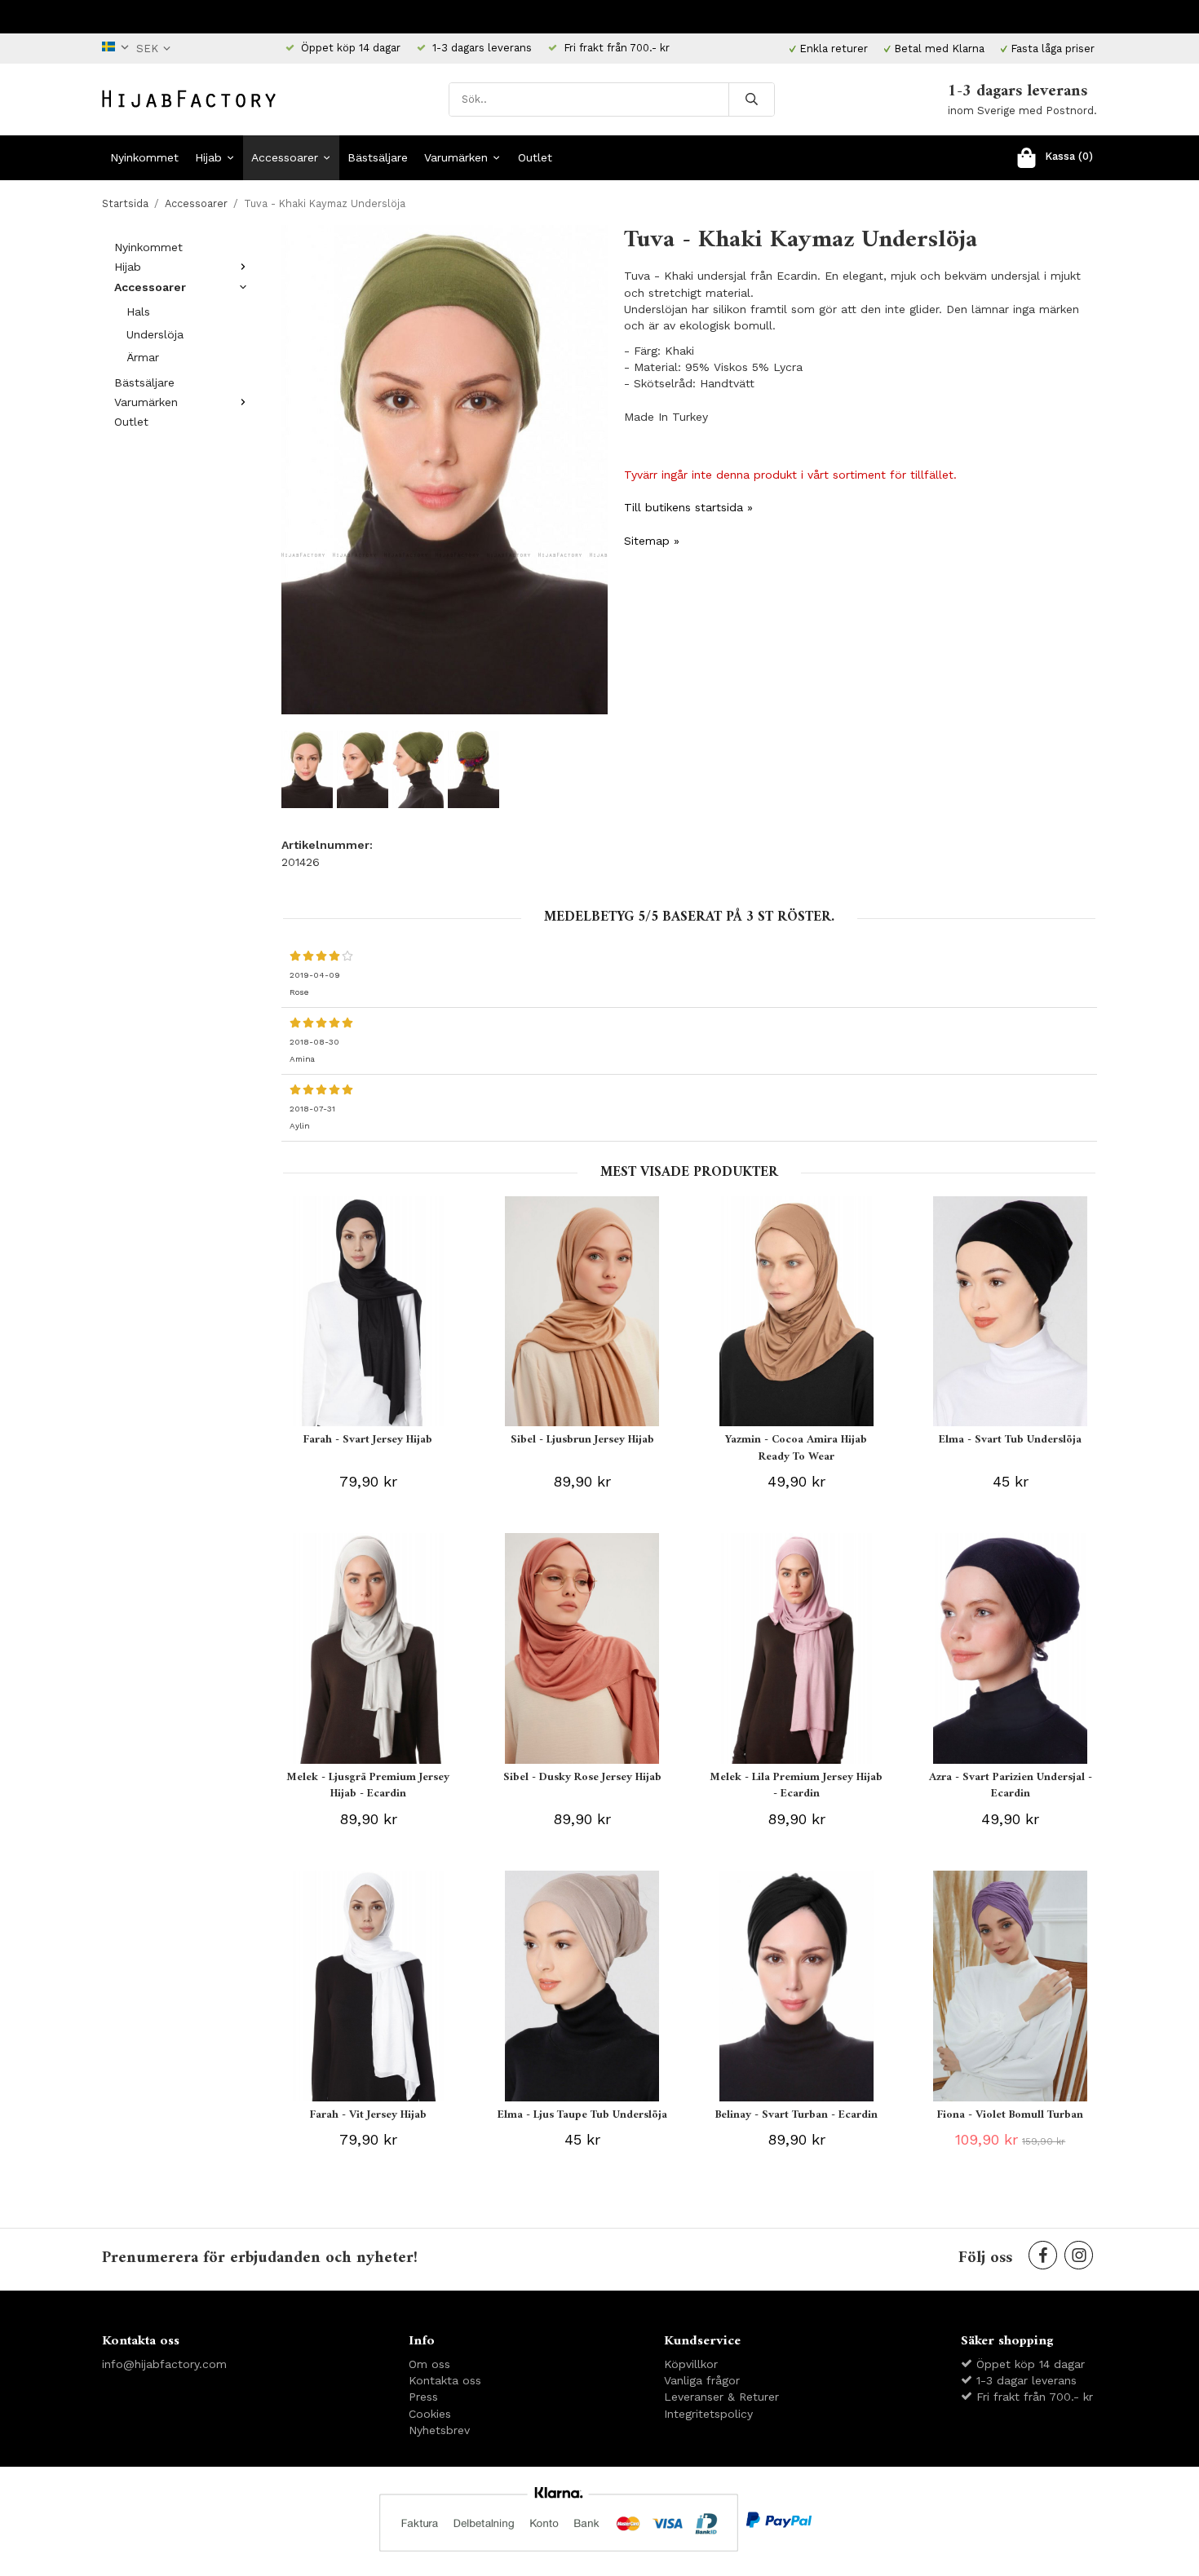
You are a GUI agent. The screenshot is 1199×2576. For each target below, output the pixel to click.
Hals (138, 312)
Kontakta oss (445, 2380)
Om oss (429, 2364)
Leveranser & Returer (721, 2397)
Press (423, 2397)
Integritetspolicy (708, 2414)
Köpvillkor (691, 2364)
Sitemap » (652, 541)
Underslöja (155, 334)
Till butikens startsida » (688, 507)
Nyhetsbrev (439, 2430)
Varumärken (456, 157)
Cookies (430, 2414)
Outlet (535, 157)
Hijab (208, 157)
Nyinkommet (144, 157)
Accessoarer (285, 157)
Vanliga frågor (702, 2380)
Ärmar (143, 357)
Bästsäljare (378, 157)
